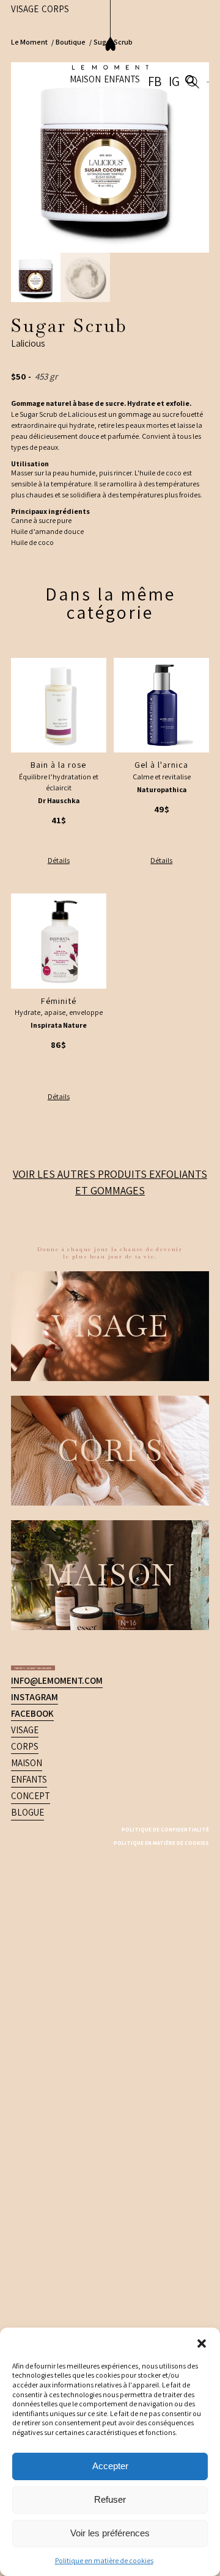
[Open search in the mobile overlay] (199, 41)
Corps (25, 1538)
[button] (202, 2343)
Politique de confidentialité (144, 1620)
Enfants (143, 39)
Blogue (28, 1604)
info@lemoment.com (57, 1472)
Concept (31, 1587)
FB (174, 41)
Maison (106, 39)
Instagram (35, 1488)
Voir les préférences (110, 2533)
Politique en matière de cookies (104, 2560)
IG (186, 41)
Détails (59, 860)
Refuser (110, 2499)
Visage (25, 1521)
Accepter (110, 2466)
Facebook (32, 1505)
